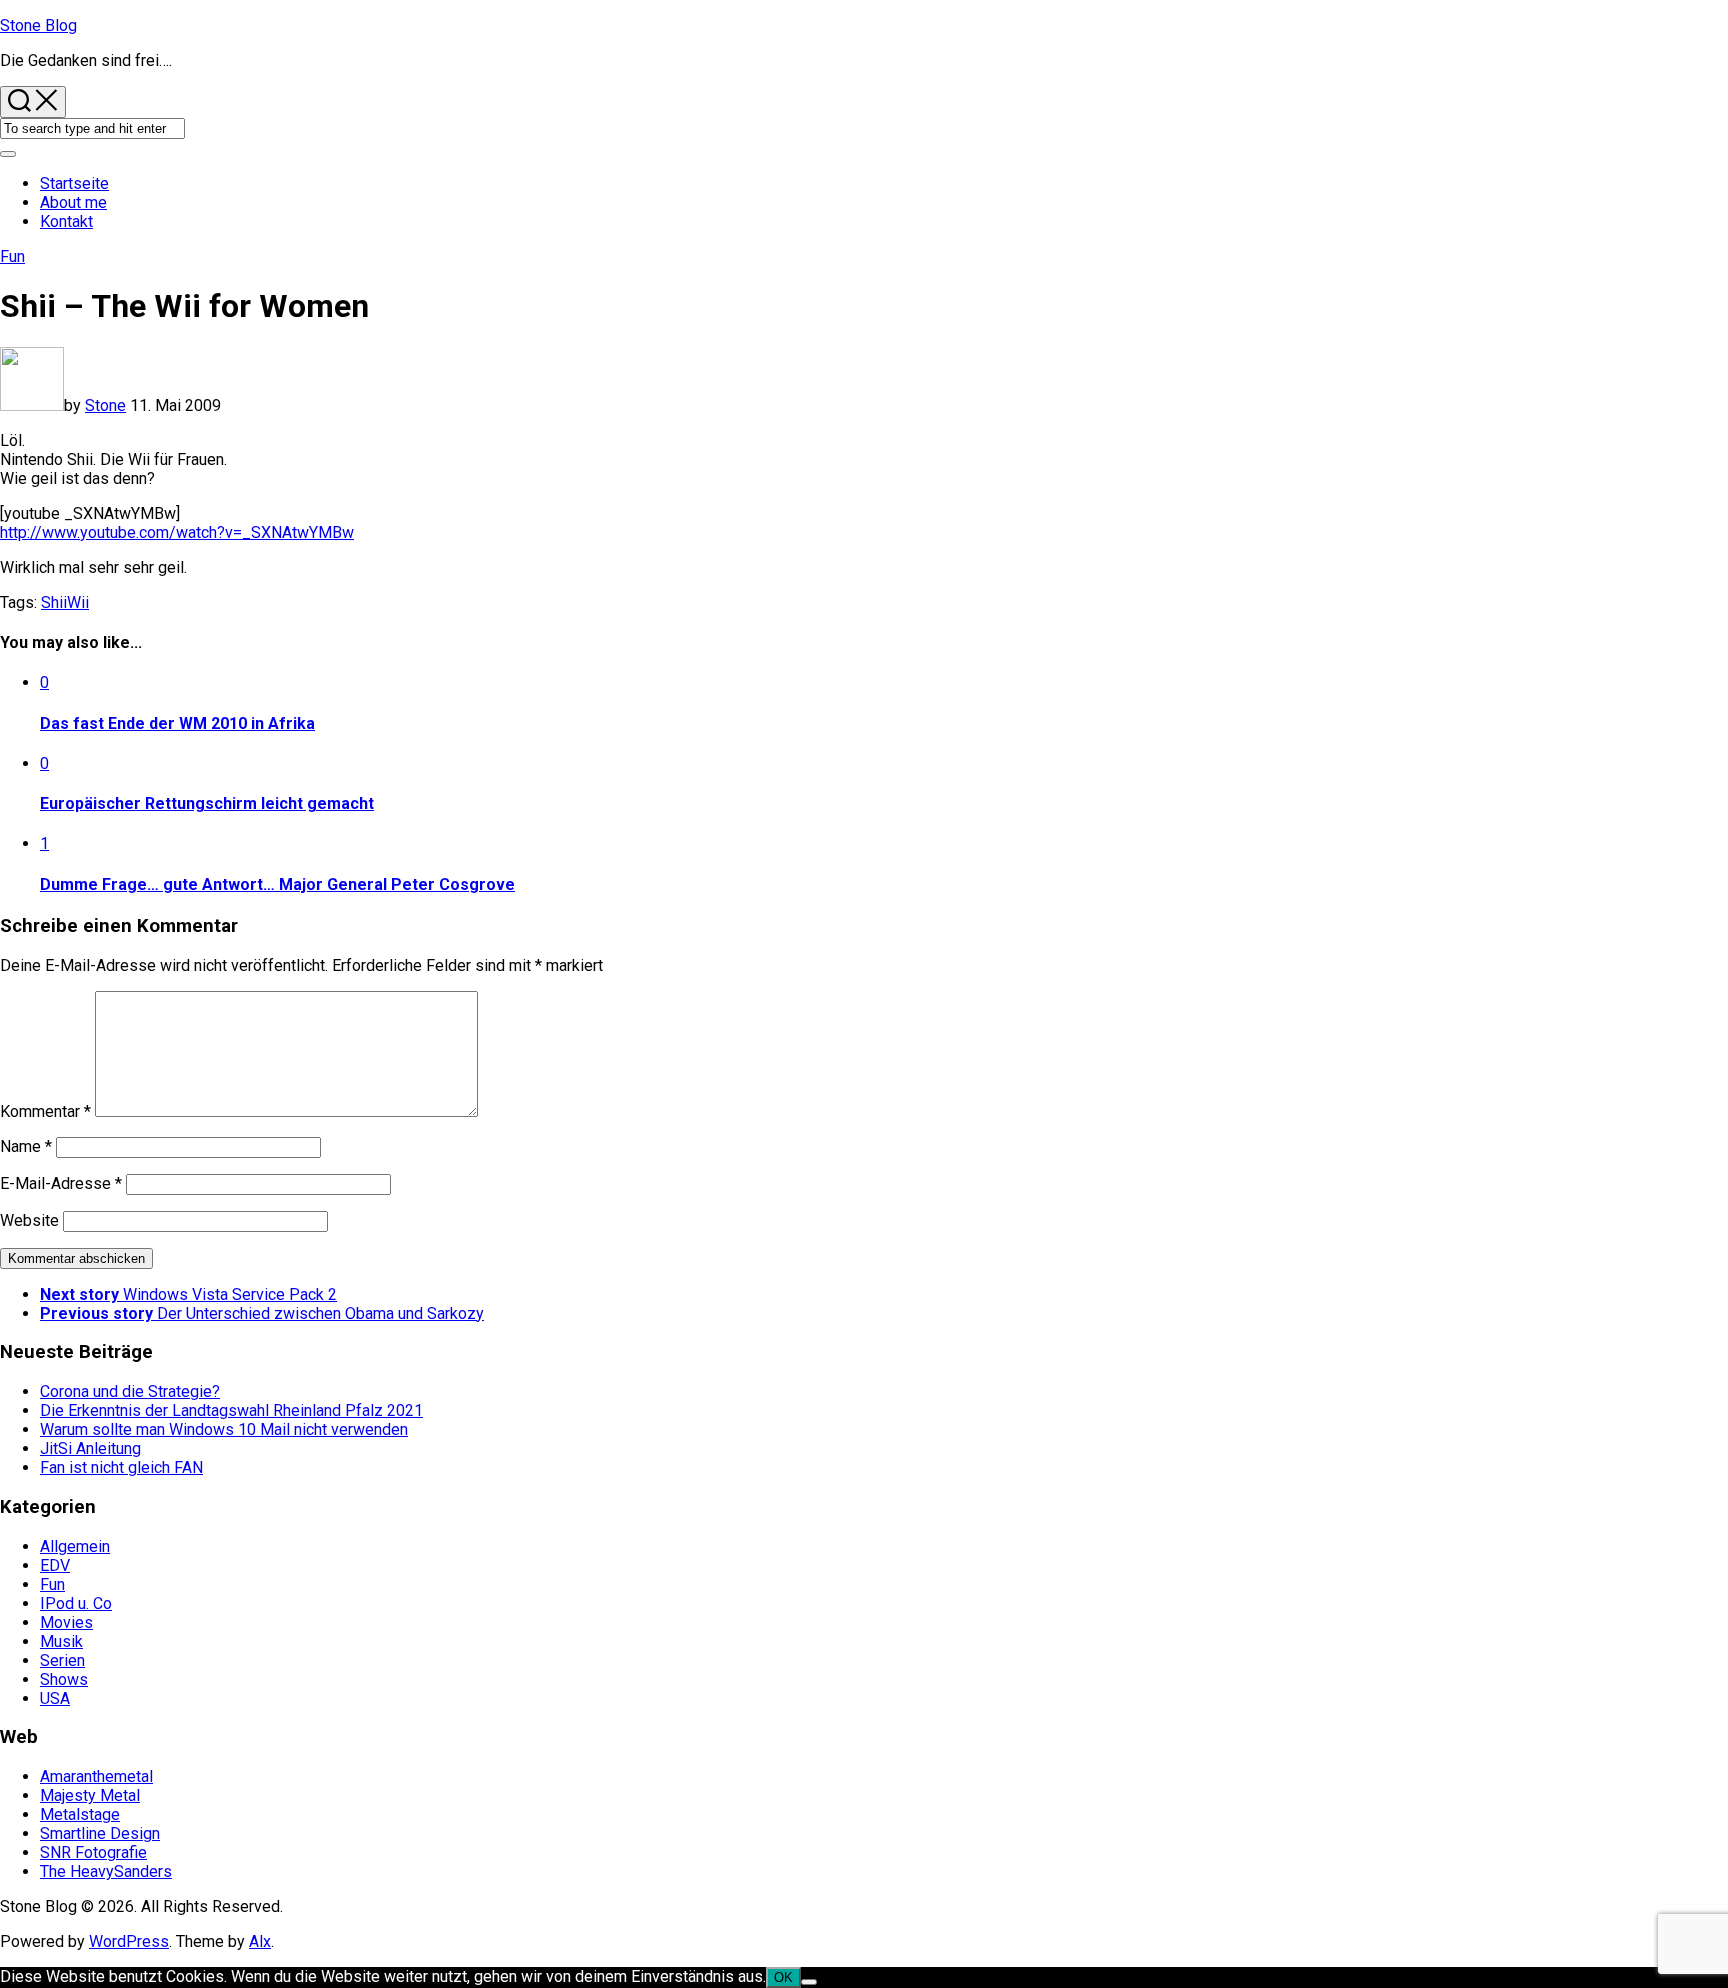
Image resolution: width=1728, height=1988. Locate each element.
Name (26, 1146)
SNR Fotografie (93, 1852)
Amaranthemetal (96, 1776)
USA (55, 1698)
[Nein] (809, 1982)
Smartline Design (100, 1833)
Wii (78, 602)
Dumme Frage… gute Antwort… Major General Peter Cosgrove (277, 884)
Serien (62, 1660)
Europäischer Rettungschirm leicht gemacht (207, 803)
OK (783, 1977)
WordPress (129, 1941)
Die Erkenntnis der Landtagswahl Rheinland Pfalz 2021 (231, 1410)
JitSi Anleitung (90, 1448)
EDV (55, 1565)
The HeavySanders (106, 1871)
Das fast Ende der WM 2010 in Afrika (177, 723)
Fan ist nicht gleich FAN (121, 1467)
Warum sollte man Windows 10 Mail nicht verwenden (224, 1429)
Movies (66, 1622)
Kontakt (66, 221)
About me (73, 202)
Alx (260, 1941)
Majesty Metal (90, 1795)
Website (29, 1220)
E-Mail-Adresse (61, 1183)
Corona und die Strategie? (130, 1391)
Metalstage (80, 1814)
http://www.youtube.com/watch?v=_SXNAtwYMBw (177, 532)
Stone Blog (38, 25)
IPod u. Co (76, 1603)
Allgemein (75, 1546)
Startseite (74, 183)
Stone (105, 405)
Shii (54, 602)
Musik (61, 1641)
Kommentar (45, 1111)
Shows (64, 1679)
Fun (12, 256)
